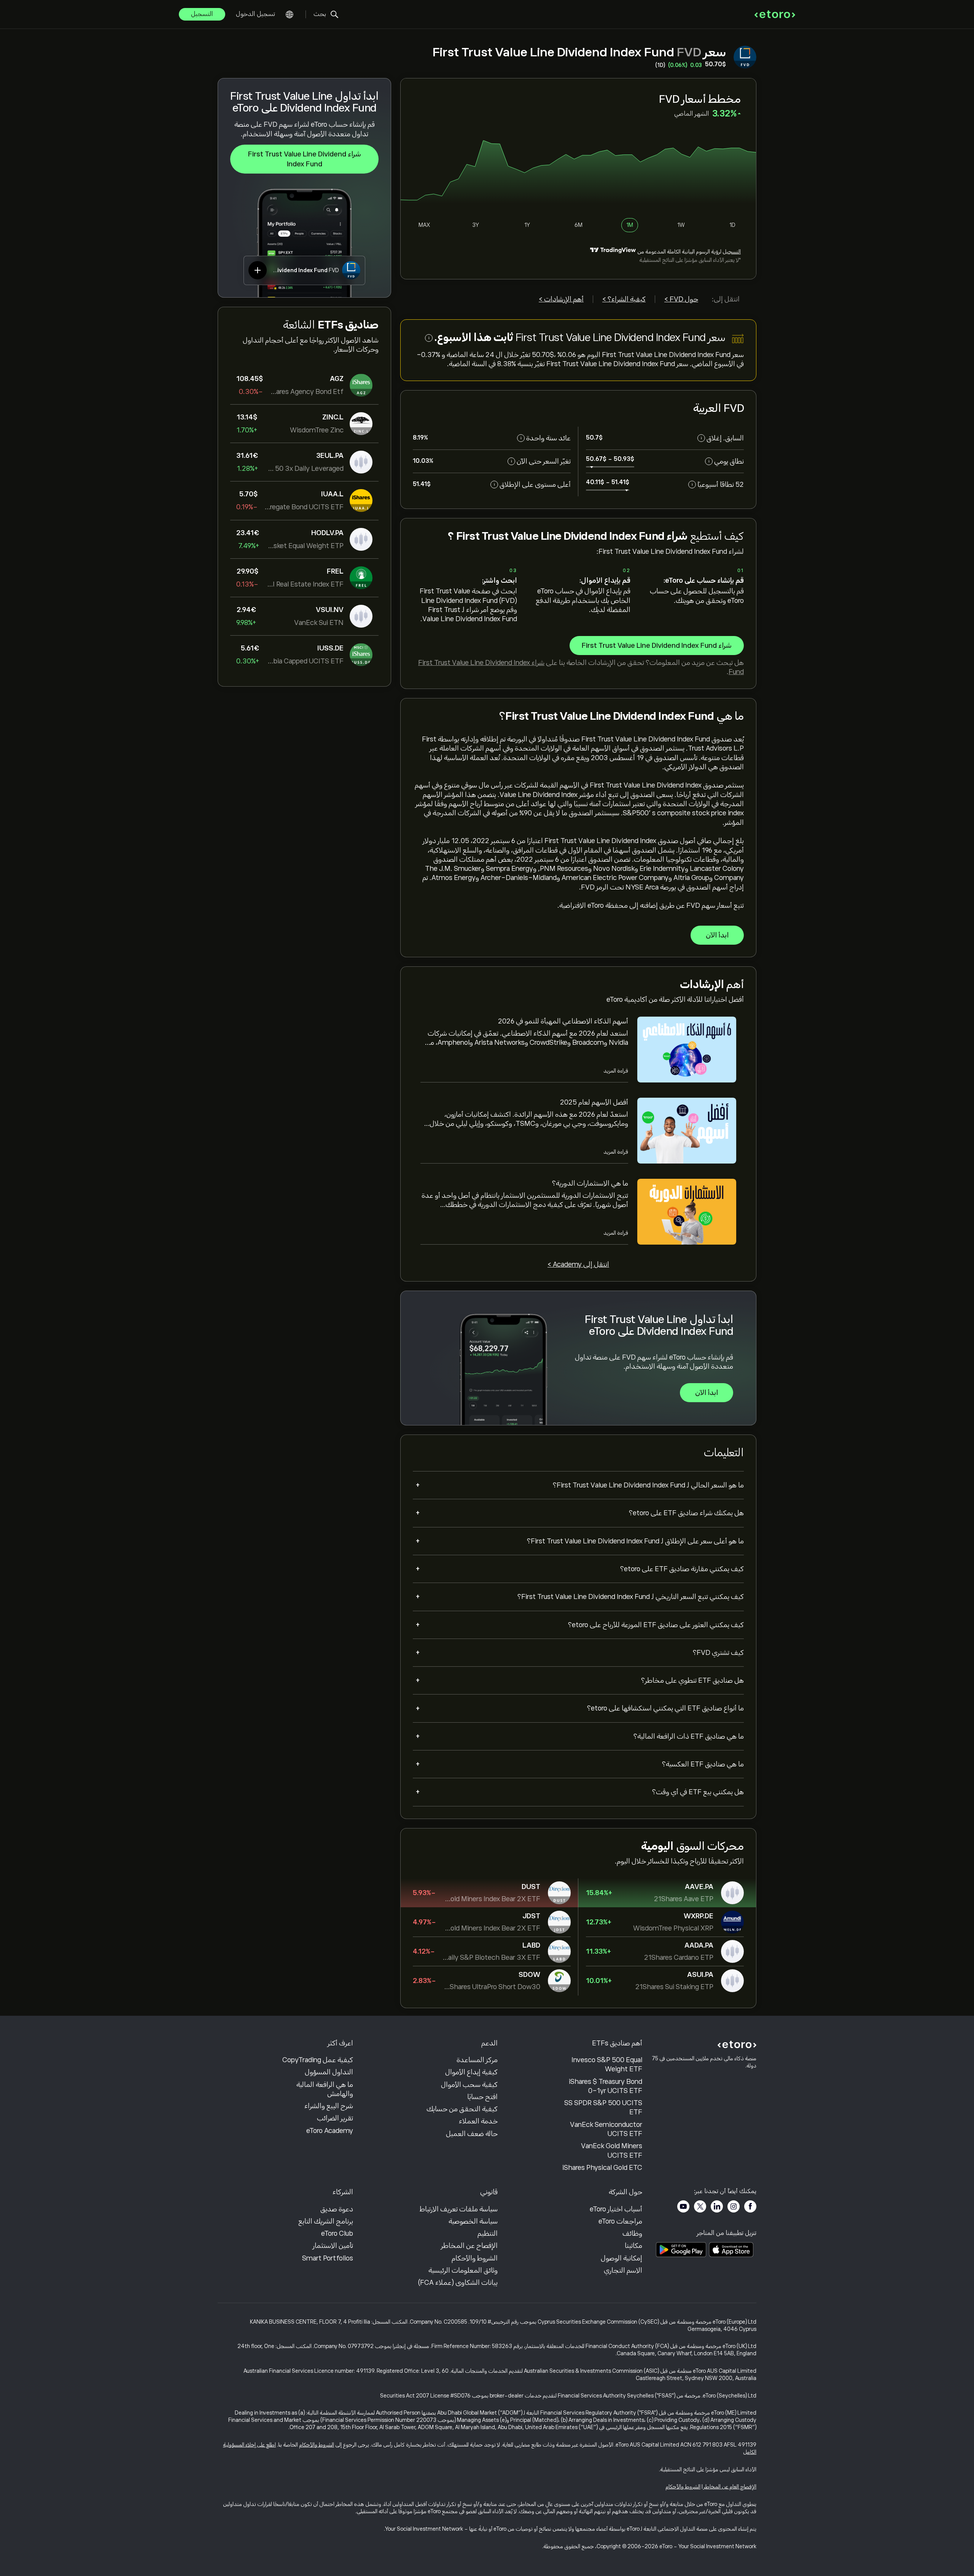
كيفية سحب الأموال (469, 2085)
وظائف (632, 2233)
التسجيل (202, 14)
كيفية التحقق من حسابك (462, 2109)
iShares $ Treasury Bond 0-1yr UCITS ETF (606, 2086)
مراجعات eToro (620, 2221)
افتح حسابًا (482, 2097)
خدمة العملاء (478, 2121)
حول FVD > (681, 299)
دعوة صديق (337, 2209)
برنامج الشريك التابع (326, 2221)
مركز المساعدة (477, 2060)
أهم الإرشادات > (561, 299)
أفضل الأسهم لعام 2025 (594, 1102)
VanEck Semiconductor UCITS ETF (606, 2129)
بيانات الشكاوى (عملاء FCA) (458, 2283)
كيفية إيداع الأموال (471, 2072)
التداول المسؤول (329, 2072)
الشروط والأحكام (475, 2258)
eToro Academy (330, 2131)
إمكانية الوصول (621, 2258)
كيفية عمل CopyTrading (318, 2060)
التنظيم (488, 2233)
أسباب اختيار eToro (616, 2209)
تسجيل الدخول (255, 14)
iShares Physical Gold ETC (602, 2168)
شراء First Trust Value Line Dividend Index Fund (305, 159)
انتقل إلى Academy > (578, 1264)
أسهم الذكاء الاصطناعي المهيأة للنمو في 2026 (563, 1021)
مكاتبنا (633, 2246)
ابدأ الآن (717, 935)
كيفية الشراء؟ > (624, 299)
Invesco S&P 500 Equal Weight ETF (607, 2064)
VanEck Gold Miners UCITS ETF (612, 2150)
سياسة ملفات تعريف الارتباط (459, 2209)
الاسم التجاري (623, 2270)
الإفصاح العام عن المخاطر (730, 2487)
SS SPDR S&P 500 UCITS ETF (603, 2107)
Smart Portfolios (328, 2258)
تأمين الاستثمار (333, 2246)
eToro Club (337, 2233)
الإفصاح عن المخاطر (469, 2246)
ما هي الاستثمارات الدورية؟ (590, 1183)
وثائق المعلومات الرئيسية (463, 2270)
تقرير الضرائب (335, 2118)
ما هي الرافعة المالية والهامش (325, 2089)
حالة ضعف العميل (472, 2134)
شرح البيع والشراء (329, 2106)
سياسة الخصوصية (473, 2221)
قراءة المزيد (616, 1071)
